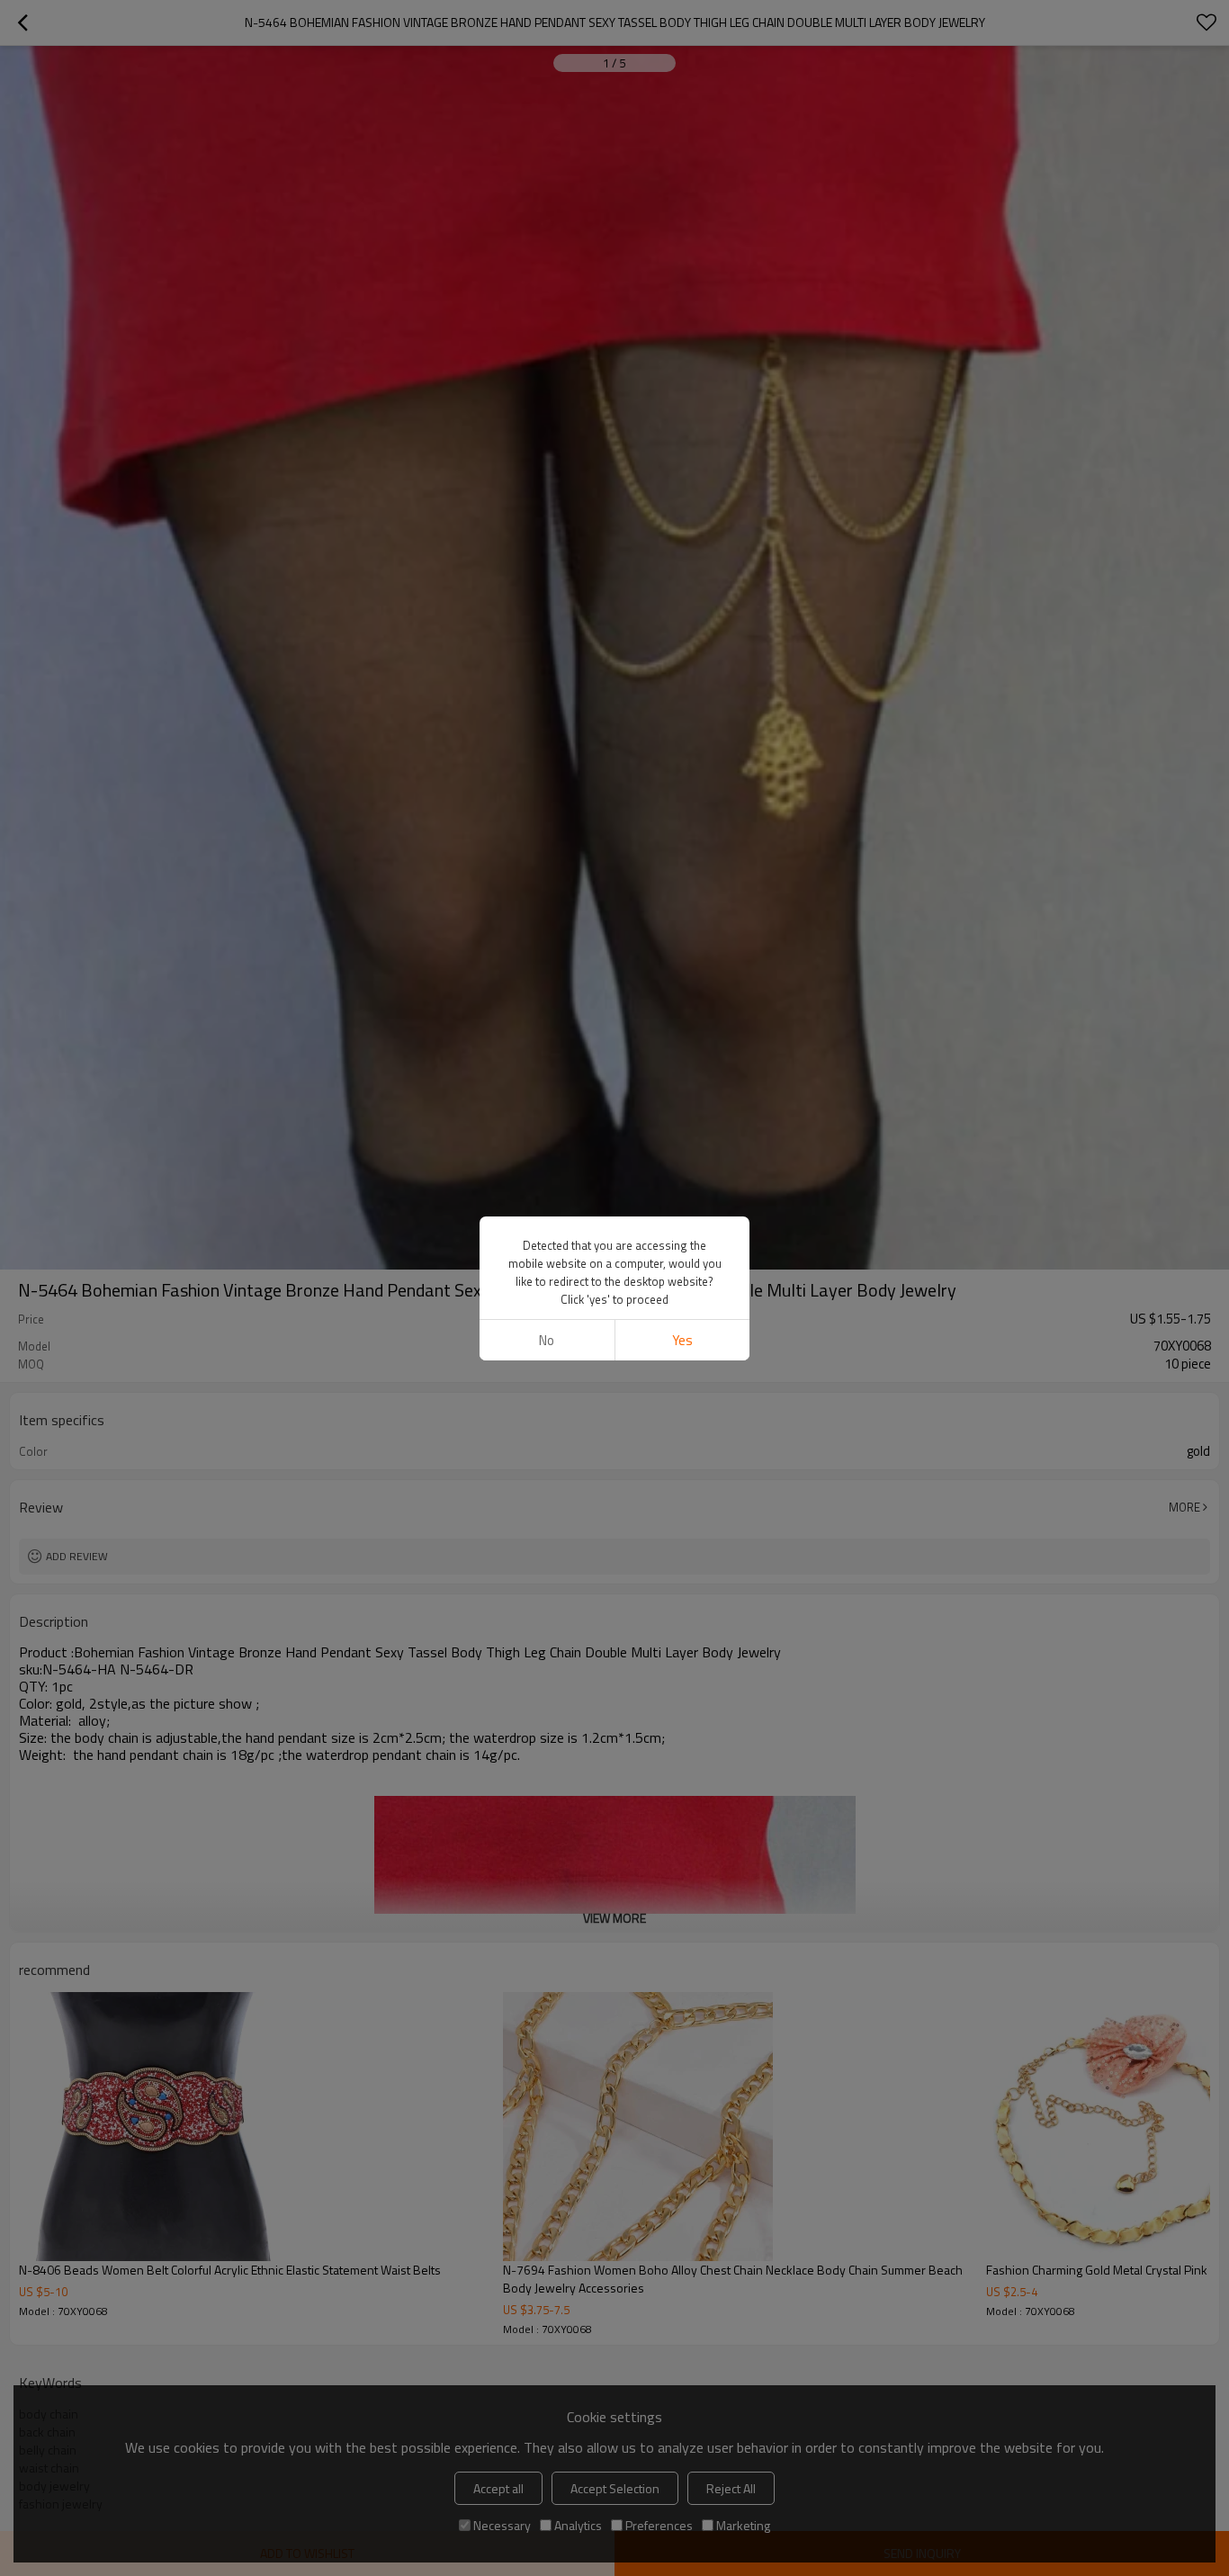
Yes (682, 1340)
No (547, 1340)
